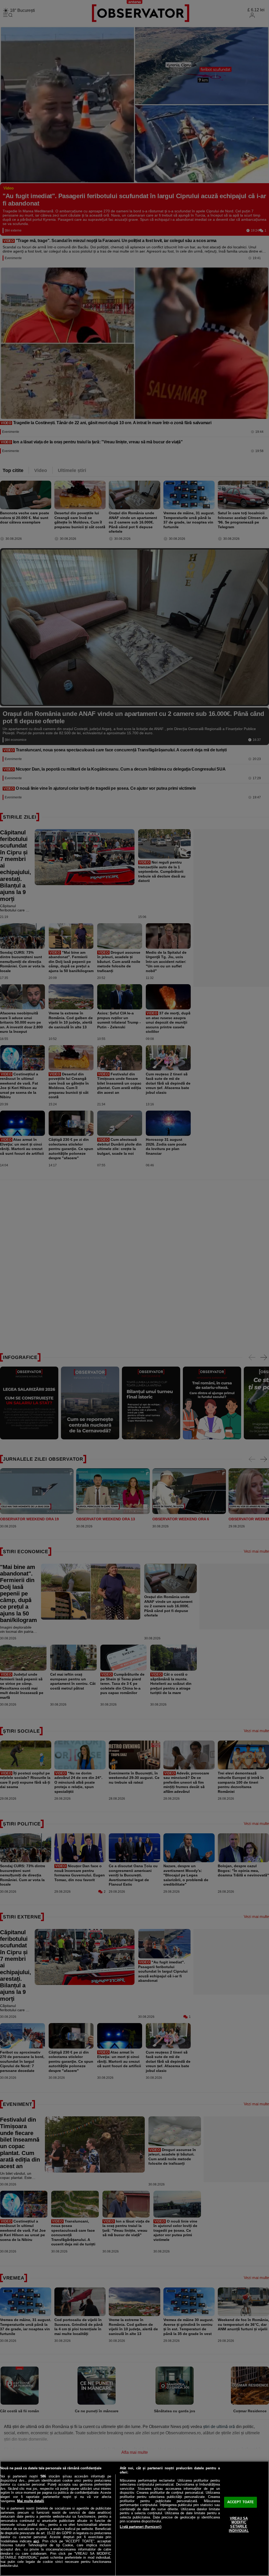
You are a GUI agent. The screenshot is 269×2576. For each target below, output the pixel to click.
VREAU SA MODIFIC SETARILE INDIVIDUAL (239, 2524)
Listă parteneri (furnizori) (141, 2527)
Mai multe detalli (31, 2501)
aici (36, 2541)
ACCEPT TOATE (241, 2502)
